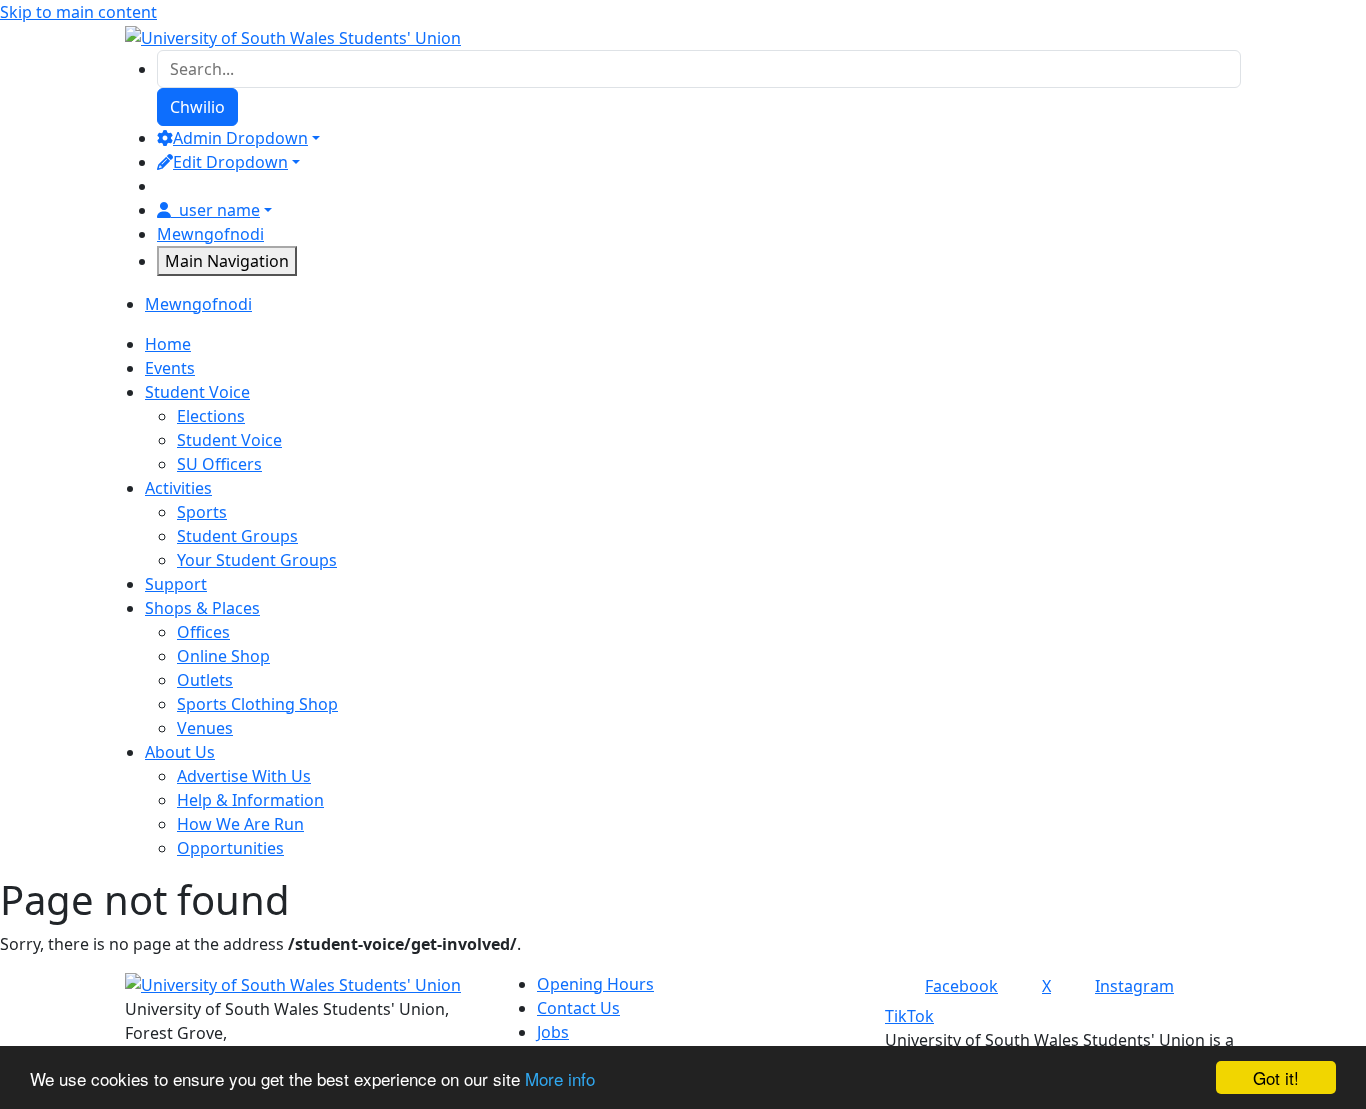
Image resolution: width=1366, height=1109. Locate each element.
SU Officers (219, 464)
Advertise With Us (244, 776)
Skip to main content (78, 12)
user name (219, 210)
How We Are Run (240, 824)
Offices (203, 632)
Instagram (1134, 986)
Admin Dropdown (240, 138)
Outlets (205, 680)
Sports (202, 512)
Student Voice (229, 440)
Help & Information (250, 800)
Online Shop (223, 656)
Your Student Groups (257, 560)
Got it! (1276, 1077)
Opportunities (230, 848)
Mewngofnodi (210, 234)
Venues (205, 728)
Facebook (961, 986)
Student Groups (237, 536)
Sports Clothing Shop (257, 704)
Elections (211, 416)
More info (560, 1078)
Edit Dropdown (230, 162)
